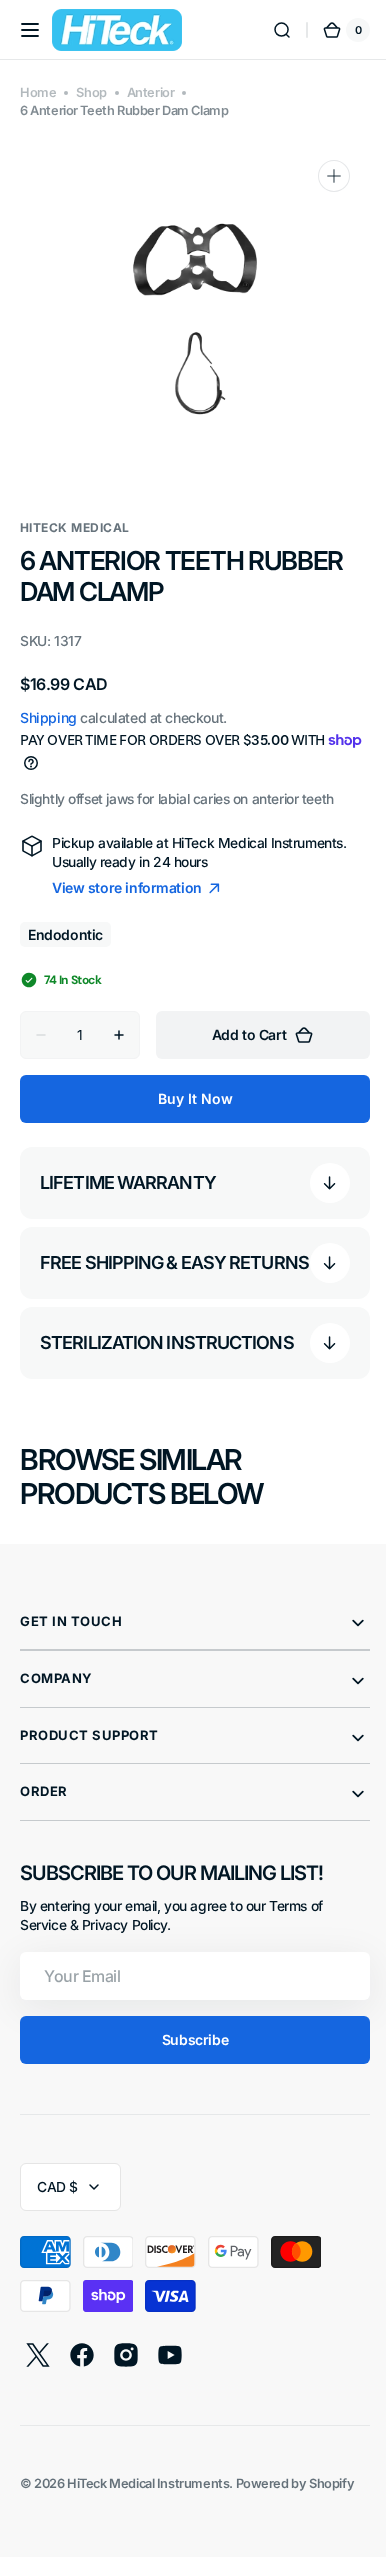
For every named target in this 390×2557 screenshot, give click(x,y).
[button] (30, 30)
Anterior (151, 92)
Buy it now (187, 1098)
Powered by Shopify (295, 2493)
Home (38, 92)
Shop (91, 92)
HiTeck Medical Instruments (148, 2493)
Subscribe (187, 2049)
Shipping (48, 717)
